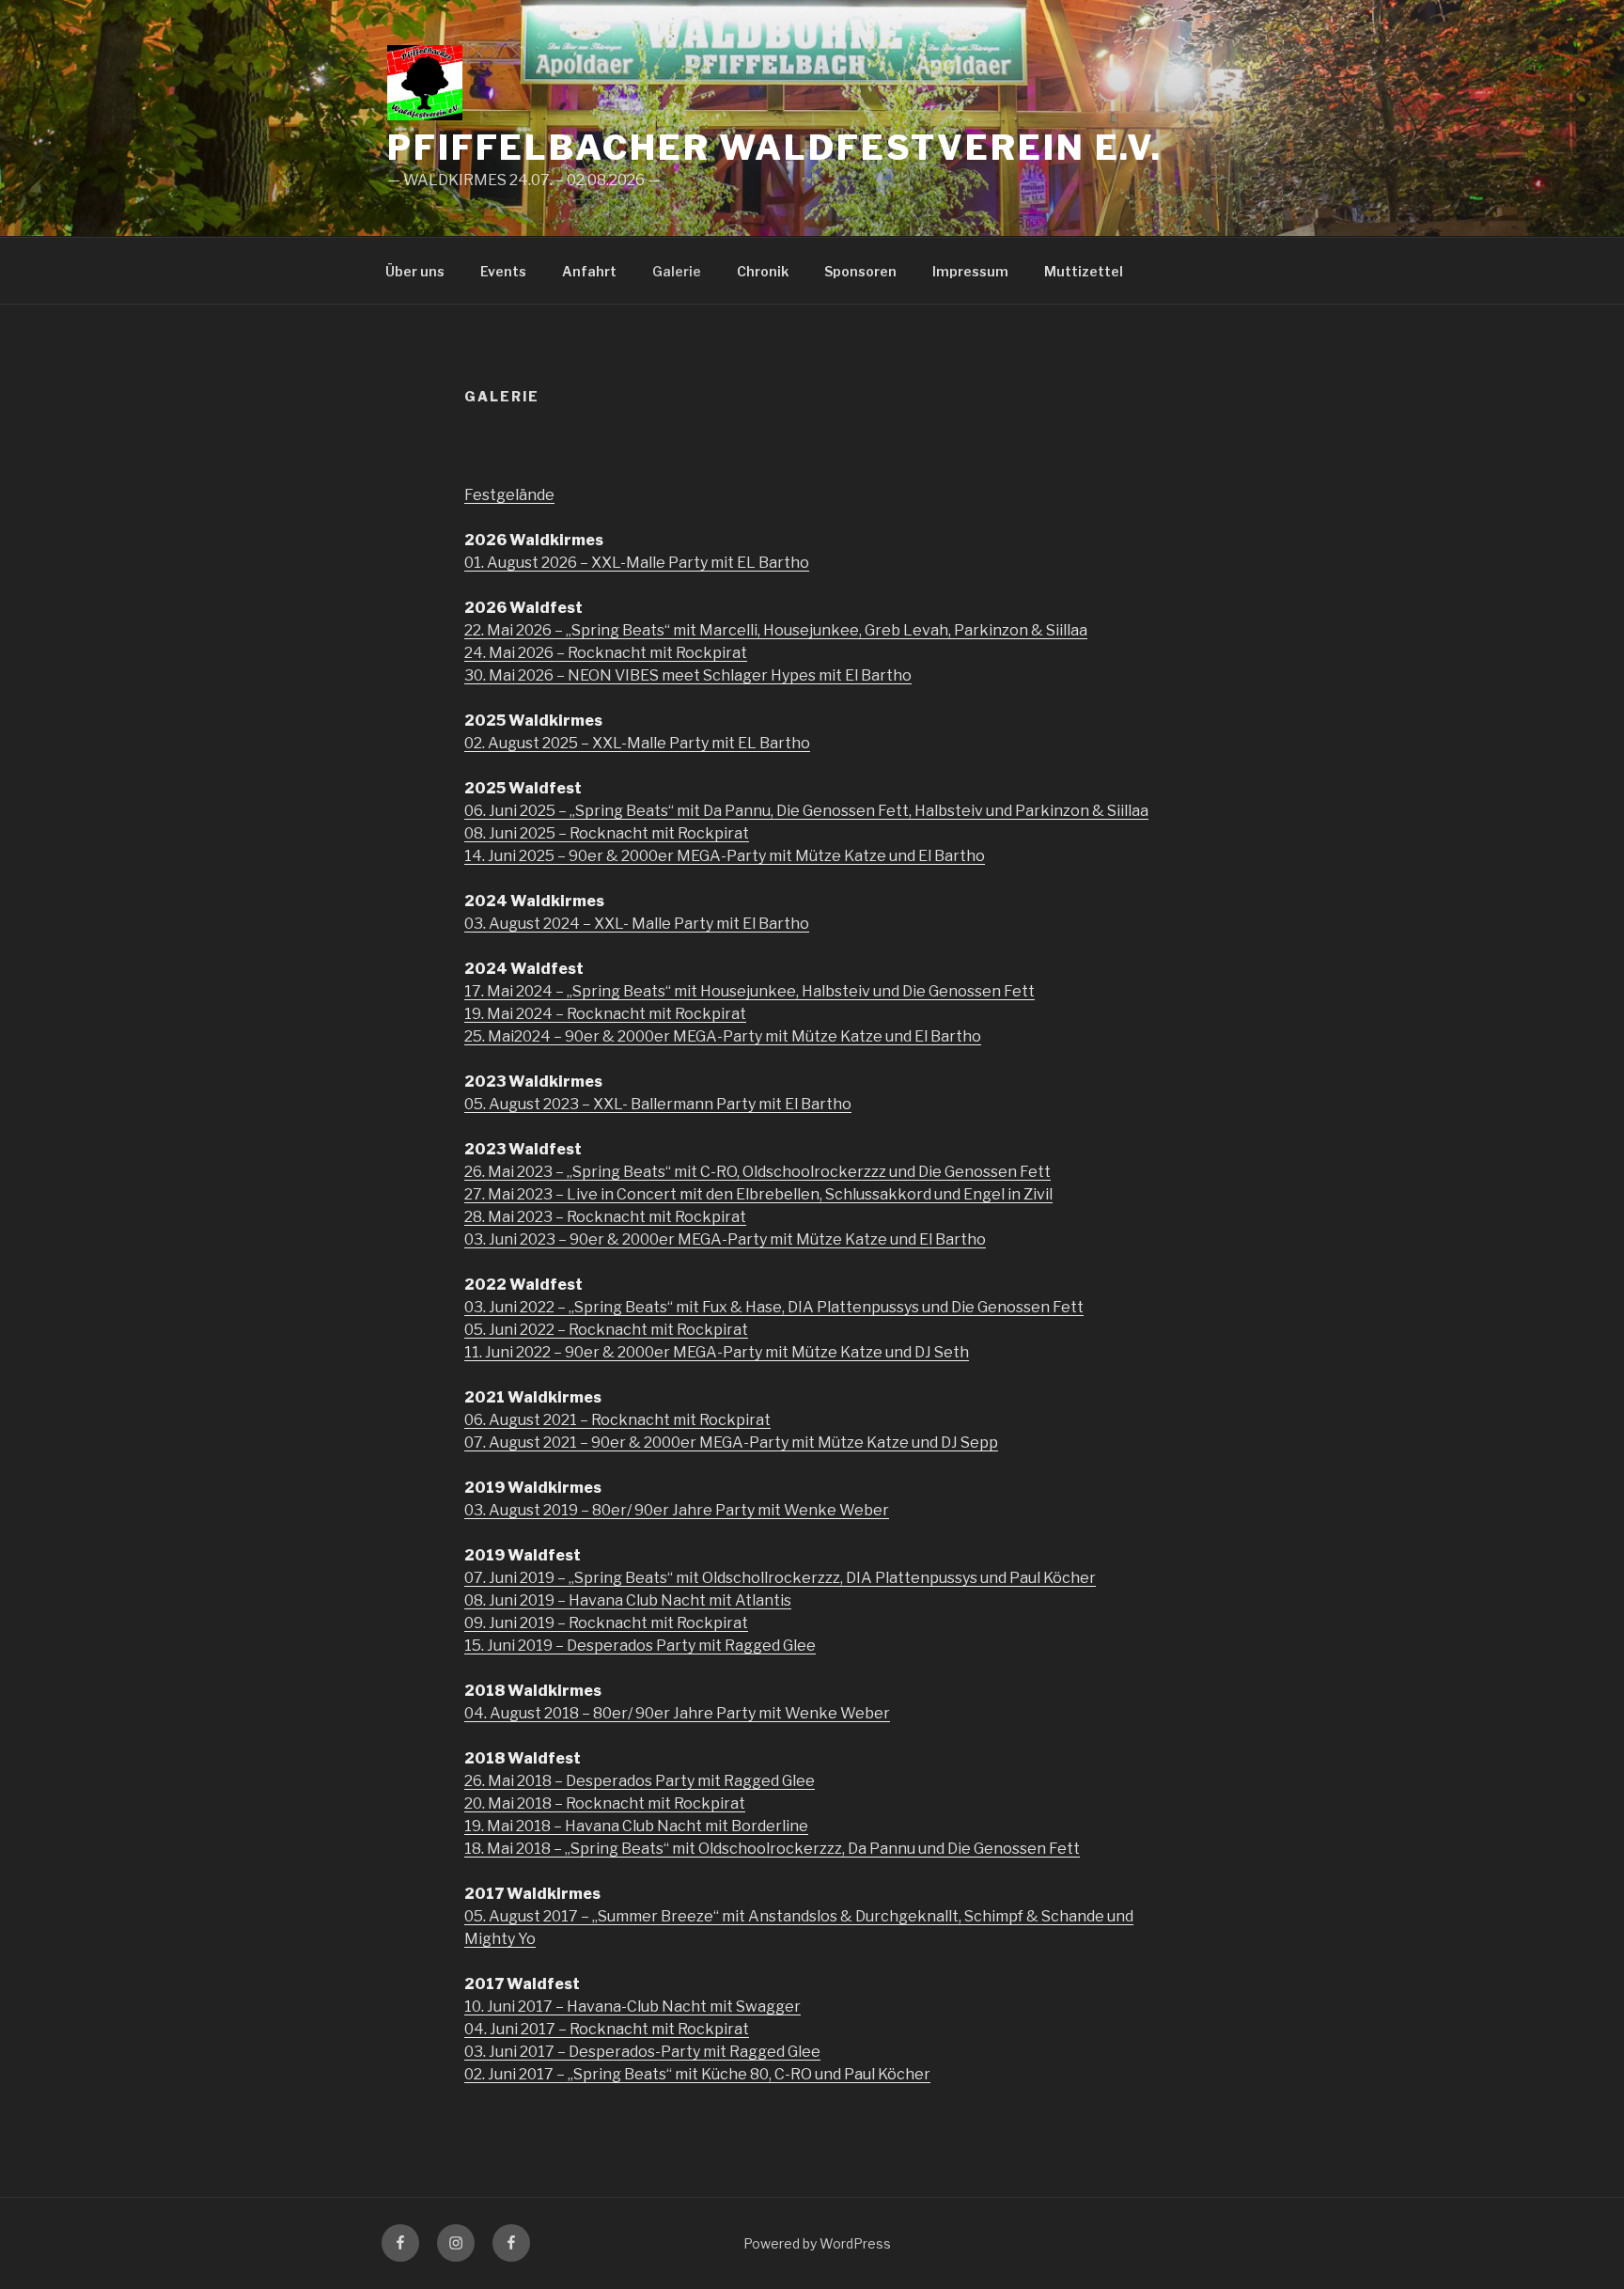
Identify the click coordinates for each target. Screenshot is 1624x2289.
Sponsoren (860, 271)
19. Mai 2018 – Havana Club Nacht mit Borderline (636, 1826)
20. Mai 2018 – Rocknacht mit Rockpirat (605, 1803)
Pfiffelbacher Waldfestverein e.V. (775, 148)
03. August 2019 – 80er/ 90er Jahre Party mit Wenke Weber (677, 1510)
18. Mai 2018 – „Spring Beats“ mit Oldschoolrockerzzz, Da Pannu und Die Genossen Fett (772, 1849)
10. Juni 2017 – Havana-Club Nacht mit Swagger (632, 2007)
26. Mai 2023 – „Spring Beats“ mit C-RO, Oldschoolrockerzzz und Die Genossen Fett (757, 1172)
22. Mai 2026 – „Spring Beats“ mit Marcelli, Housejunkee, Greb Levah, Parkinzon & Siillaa (776, 630)
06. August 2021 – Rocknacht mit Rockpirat (617, 1420)
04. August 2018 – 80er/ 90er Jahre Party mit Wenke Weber (677, 1713)
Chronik (763, 271)
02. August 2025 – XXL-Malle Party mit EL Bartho (637, 743)
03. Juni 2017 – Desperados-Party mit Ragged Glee (642, 2052)
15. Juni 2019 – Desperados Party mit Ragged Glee (640, 1646)
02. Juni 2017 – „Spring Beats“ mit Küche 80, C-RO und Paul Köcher (697, 2074)
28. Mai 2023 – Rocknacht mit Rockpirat (605, 1217)
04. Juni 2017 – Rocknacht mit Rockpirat (607, 2029)
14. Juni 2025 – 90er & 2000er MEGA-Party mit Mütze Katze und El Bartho (725, 856)
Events (503, 271)
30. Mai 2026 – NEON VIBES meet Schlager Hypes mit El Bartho (688, 675)
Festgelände (509, 495)
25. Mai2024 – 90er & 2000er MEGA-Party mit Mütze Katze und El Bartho (723, 1036)
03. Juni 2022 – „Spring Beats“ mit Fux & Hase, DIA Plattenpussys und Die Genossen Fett (774, 1307)
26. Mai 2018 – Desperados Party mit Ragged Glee (640, 1781)
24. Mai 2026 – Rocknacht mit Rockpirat (606, 653)
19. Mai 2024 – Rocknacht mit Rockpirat (605, 1014)
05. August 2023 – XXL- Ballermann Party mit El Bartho (658, 1104)
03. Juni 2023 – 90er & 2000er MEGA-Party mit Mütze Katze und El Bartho (725, 1239)
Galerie (677, 271)
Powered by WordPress (817, 2243)
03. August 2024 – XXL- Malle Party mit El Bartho (637, 924)
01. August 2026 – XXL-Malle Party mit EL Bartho (637, 563)
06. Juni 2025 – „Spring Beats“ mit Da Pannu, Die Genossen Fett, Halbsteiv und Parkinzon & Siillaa (806, 811)
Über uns (415, 271)
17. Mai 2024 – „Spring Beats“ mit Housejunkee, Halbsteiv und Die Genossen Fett (750, 991)
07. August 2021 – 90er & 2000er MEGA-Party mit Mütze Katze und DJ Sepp (731, 1442)
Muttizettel (1084, 271)
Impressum (970, 271)
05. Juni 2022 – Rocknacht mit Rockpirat (606, 1330)
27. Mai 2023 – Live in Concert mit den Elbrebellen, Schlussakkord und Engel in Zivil (758, 1194)
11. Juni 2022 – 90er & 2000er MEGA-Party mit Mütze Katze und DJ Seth (717, 1352)
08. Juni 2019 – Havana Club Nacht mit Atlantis (628, 1600)
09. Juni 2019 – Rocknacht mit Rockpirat (606, 1623)
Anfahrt (589, 271)
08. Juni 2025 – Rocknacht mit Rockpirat (607, 833)
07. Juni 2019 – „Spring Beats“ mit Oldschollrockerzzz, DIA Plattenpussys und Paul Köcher (780, 1578)
